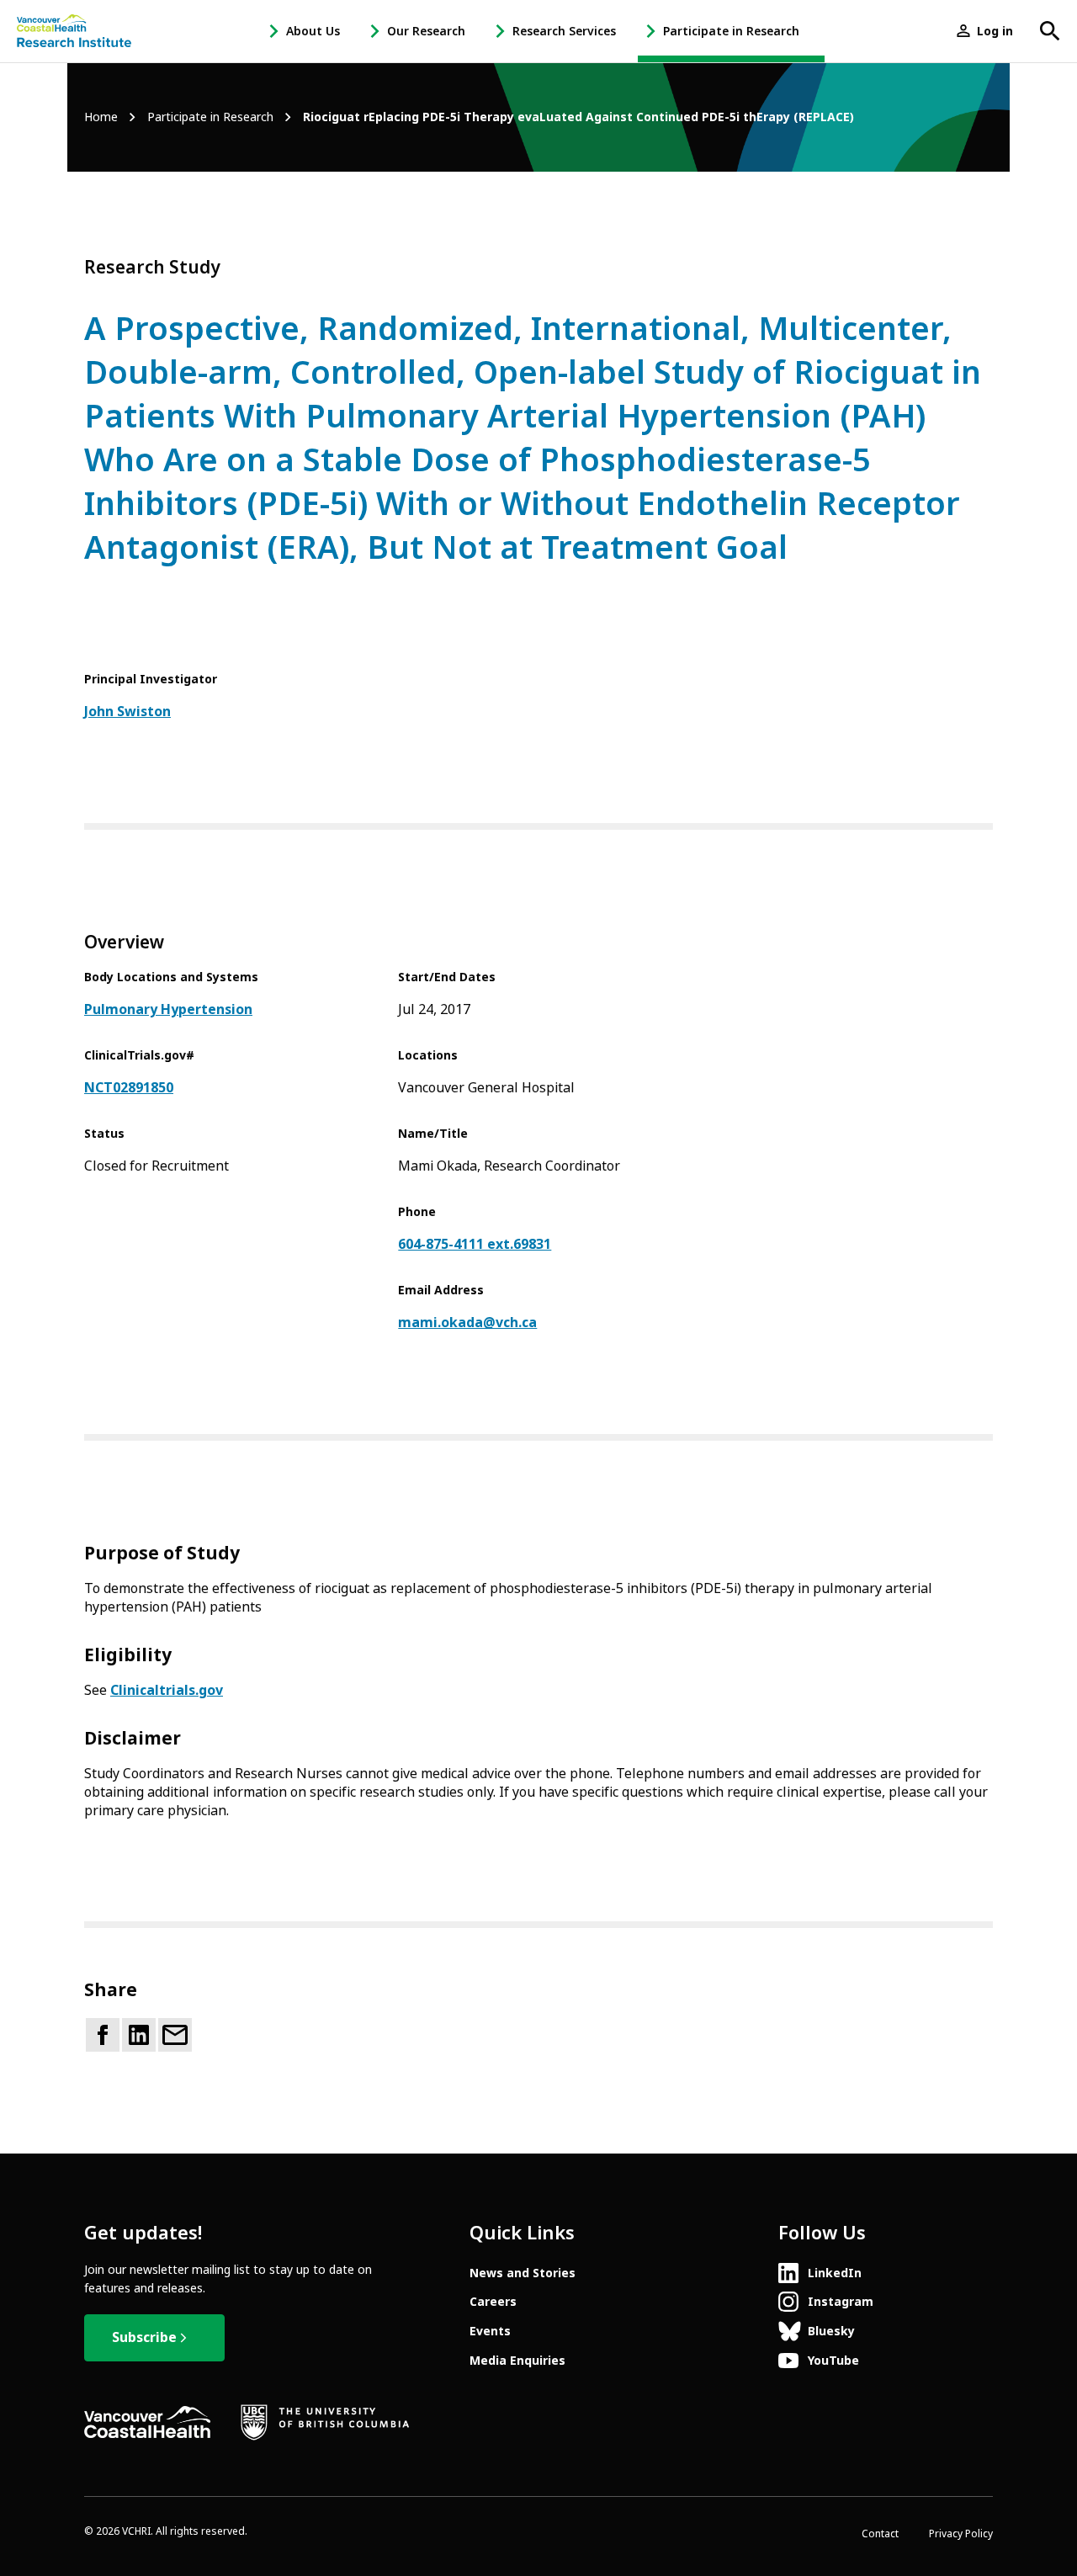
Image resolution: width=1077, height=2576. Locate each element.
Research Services (564, 31)
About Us (313, 31)
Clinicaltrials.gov (167, 1690)
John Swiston (127, 712)
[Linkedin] (139, 2035)
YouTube (833, 2361)
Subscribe (144, 2337)
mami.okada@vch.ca (467, 1323)
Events (490, 2331)
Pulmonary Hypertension (168, 1009)
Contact (880, 2534)
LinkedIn (835, 2273)
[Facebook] (103, 2035)
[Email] (175, 2035)
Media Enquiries (517, 2361)
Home (101, 117)
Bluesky (831, 2331)
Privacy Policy (961, 2534)
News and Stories (523, 2273)
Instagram (841, 2302)
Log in (995, 31)
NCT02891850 (129, 1088)
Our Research (426, 31)
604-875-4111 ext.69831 (475, 1244)
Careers (493, 2302)
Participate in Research (731, 31)
